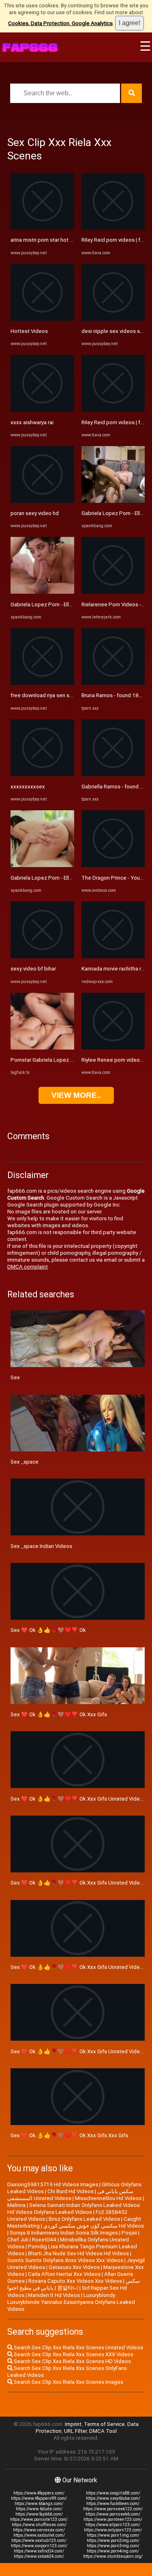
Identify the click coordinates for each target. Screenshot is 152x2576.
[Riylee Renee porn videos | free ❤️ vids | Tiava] (113, 1048)
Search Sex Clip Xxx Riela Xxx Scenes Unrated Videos (78, 2347)
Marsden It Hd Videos (54, 2295)
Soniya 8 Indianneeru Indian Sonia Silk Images (64, 2233)
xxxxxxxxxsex (28, 787)
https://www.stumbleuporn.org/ (113, 2556)
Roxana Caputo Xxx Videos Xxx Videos (75, 2281)
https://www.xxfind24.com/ (39, 2551)
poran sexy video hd (35, 513)
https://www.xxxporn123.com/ (39, 2546)
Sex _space (25, 1462)
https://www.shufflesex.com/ (39, 2525)
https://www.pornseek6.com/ (113, 2514)
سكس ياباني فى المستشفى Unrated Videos (70, 2195)
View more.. (76, 1095)
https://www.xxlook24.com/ (39, 2556)
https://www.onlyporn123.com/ (113, 2530)
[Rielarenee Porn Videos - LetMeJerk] (113, 592)
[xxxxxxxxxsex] (42, 774)
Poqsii (129, 2233)
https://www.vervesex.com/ (39, 2530)
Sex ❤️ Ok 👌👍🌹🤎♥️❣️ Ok (48, 1630)
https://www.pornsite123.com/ (39, 2519)
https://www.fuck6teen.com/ (113, 2504)
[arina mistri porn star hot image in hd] (42, 228)
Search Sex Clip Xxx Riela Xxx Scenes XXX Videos (73, 2354)
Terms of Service (104, 2424)
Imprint (73, 2424)
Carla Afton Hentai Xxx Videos (64, 2274)
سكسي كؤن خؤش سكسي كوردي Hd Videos (94, 2226)
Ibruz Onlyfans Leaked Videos (84, 2219)
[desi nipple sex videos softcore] (113, 319)
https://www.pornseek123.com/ (113, 2509)
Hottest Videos (29, 331)
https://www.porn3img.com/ (113, 2546)
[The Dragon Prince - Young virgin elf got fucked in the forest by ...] (113, 865)
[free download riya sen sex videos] (42, 683)
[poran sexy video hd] (42, 501)
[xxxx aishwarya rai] (42, 410)
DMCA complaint (28, 1267)
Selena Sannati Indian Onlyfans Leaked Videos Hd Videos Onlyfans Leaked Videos (74, 2209)
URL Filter (75, 2431)
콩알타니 (68, 2288)
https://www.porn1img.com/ (113, 2535)
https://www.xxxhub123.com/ (39, 2541)
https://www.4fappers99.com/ (39, 2498)
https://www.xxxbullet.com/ (39, 2535)
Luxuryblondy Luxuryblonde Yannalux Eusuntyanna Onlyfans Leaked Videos (71, 2302)
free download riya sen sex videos (52, 695)
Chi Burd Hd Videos (71, 2191)
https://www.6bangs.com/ (39, 2504)
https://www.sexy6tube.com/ (113, 2498)
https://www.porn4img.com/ (113, 2551)
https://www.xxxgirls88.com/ (113, 2493)
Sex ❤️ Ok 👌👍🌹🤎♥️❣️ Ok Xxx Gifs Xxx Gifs (69, 2135)
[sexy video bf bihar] (42, 956)
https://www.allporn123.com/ (113, 2525)
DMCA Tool (103, 2431)
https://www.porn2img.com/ (113, 2541)
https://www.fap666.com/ (39, 2514)
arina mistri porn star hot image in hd (54, 240)
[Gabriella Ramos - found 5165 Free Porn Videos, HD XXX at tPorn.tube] (113, 774)
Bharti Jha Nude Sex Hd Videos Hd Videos (78, 2253)
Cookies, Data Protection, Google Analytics (60, 23)
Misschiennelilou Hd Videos (108, 2198)
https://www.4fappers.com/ (39, 2493)
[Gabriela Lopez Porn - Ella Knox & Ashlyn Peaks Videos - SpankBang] (42, 592)
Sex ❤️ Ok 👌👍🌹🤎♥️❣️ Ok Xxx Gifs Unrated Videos (78, 1799)
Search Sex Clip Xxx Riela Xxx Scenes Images (68, 2382)
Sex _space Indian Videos (41, 1546)
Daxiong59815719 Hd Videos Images (53, 2184)
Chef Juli (18, 2240)
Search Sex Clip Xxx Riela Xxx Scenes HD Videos (72, 2361)
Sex (15, 1377)
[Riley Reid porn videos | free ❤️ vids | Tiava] (113, 228)
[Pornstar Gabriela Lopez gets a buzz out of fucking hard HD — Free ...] (42, 1048)
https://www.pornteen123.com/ (113, 2519)
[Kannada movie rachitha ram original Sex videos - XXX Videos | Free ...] (113, 956)
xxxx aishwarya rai (32, 422)
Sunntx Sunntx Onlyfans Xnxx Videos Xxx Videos (65, 2260)
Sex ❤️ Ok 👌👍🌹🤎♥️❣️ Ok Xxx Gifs (59, 1714)
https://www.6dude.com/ (39, 2509)
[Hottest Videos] (42, 319)
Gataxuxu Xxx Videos (74, 2267)
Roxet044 (44, 2240)
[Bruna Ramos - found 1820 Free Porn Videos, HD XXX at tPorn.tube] (113, 683)
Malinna (16, 2205)
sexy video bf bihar (33, 969)
